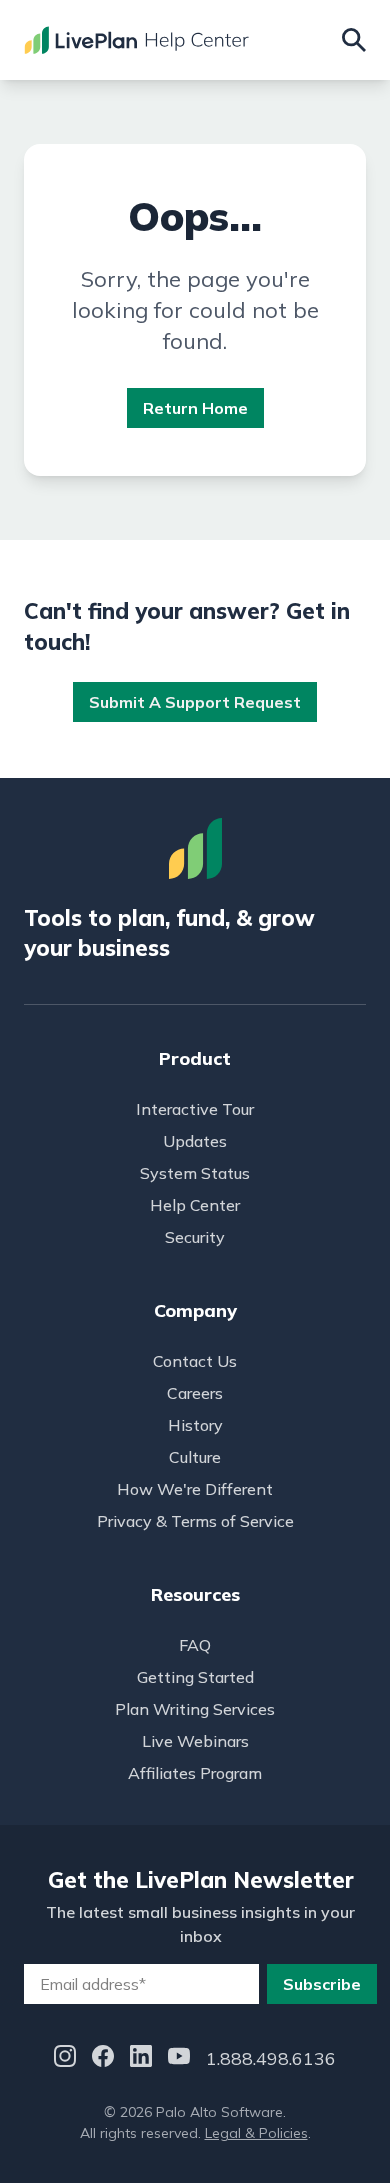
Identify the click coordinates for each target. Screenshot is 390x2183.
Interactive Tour (195, 1109)
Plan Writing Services (195, 1709)
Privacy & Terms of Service (195, 1521)
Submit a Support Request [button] (195, 702)
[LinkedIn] (141, 2059)
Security (195, 1237)
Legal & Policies (256, 2133)
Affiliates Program (195, 1773)
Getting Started (195, 1677)
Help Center (195, 1205)
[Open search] (354, 40)
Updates (195, 1141)
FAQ (195, 1645)
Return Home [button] (195, 408)
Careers (195, 1393)
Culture (195, 1457)
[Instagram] (65, 2059)
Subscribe (322, 1984)
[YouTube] (179, 2059)
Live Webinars (195, 1741)
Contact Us (195, 1361)
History (195, 1425)
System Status (195, 1173)
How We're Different (195, 1489)
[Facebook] (103, 2059)
